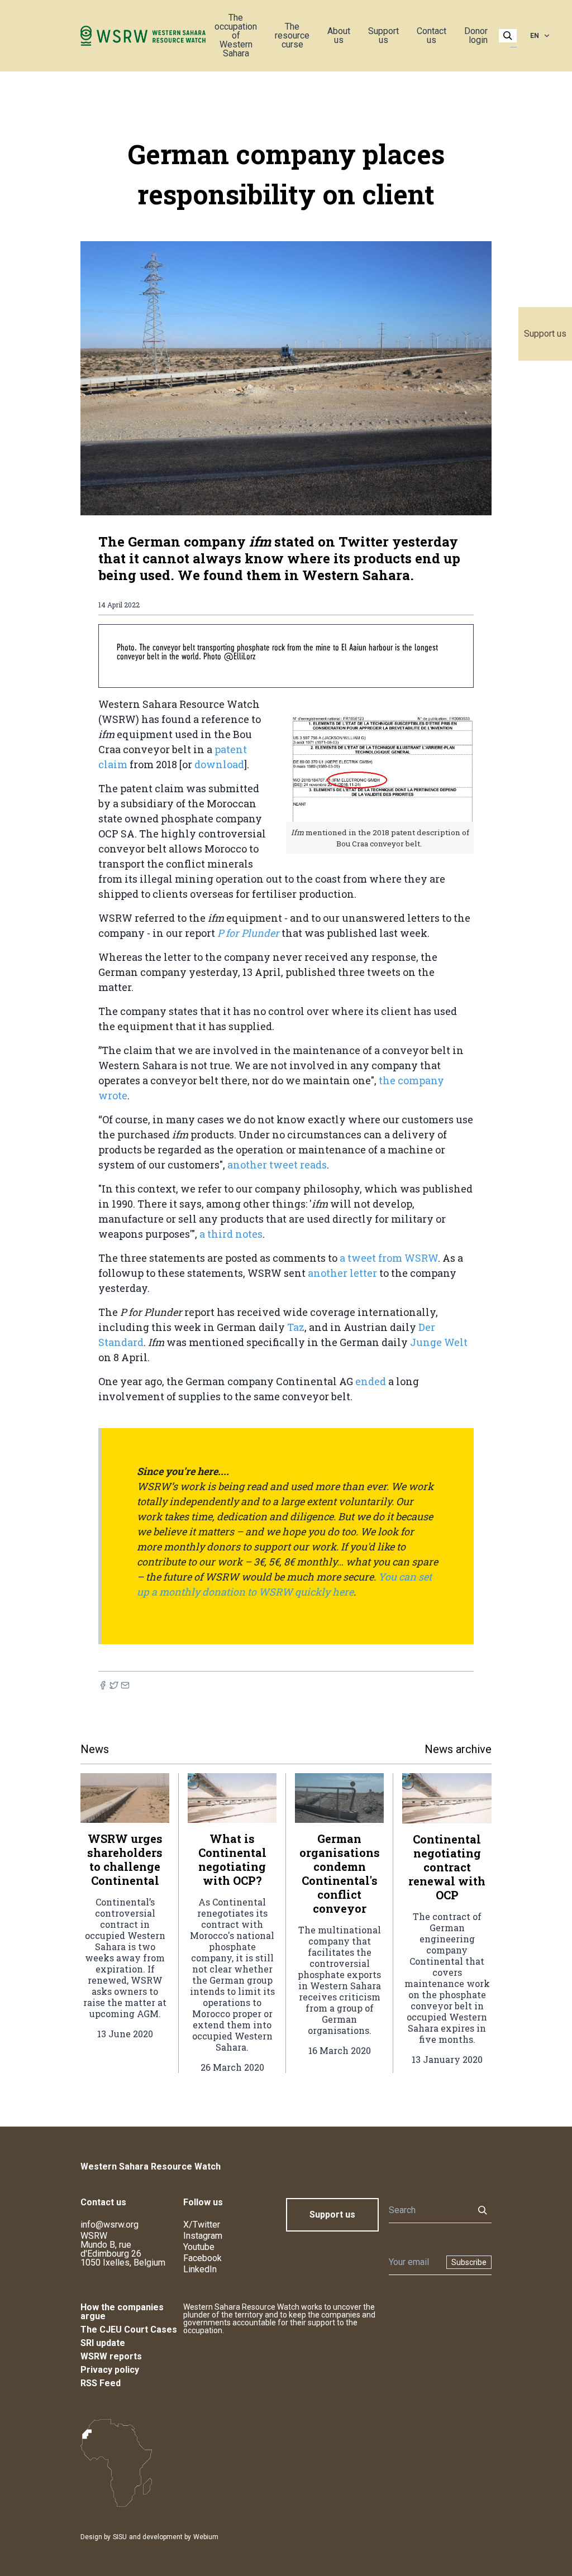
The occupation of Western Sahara (236, 35)
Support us (545, 334)
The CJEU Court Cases (129, 2330)
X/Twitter (202, 2225)
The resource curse (292, 35)
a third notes (231, 1234)
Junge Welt (439, 1342)
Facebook (202, 2258)
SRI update (103, 2343)
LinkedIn (200, 2269)
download (219, 764)
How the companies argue (122, 2312)
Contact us (432, 35)
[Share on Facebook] (103, 1685)
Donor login (476, 35)
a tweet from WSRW (389, 1258)
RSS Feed (101, 2383)
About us (339, 35)
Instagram (203, 2236)
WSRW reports (111, 2356)
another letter (344, 1273)
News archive (458, 1749)
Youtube (199, 2247)
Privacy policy (110, 2370)
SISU (120, 2537)
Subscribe (469, 2262)
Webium (206, 2537)
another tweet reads (277, 1165)
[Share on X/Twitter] (114, 1685)
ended (372, 1381)
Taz (296, 1327)
